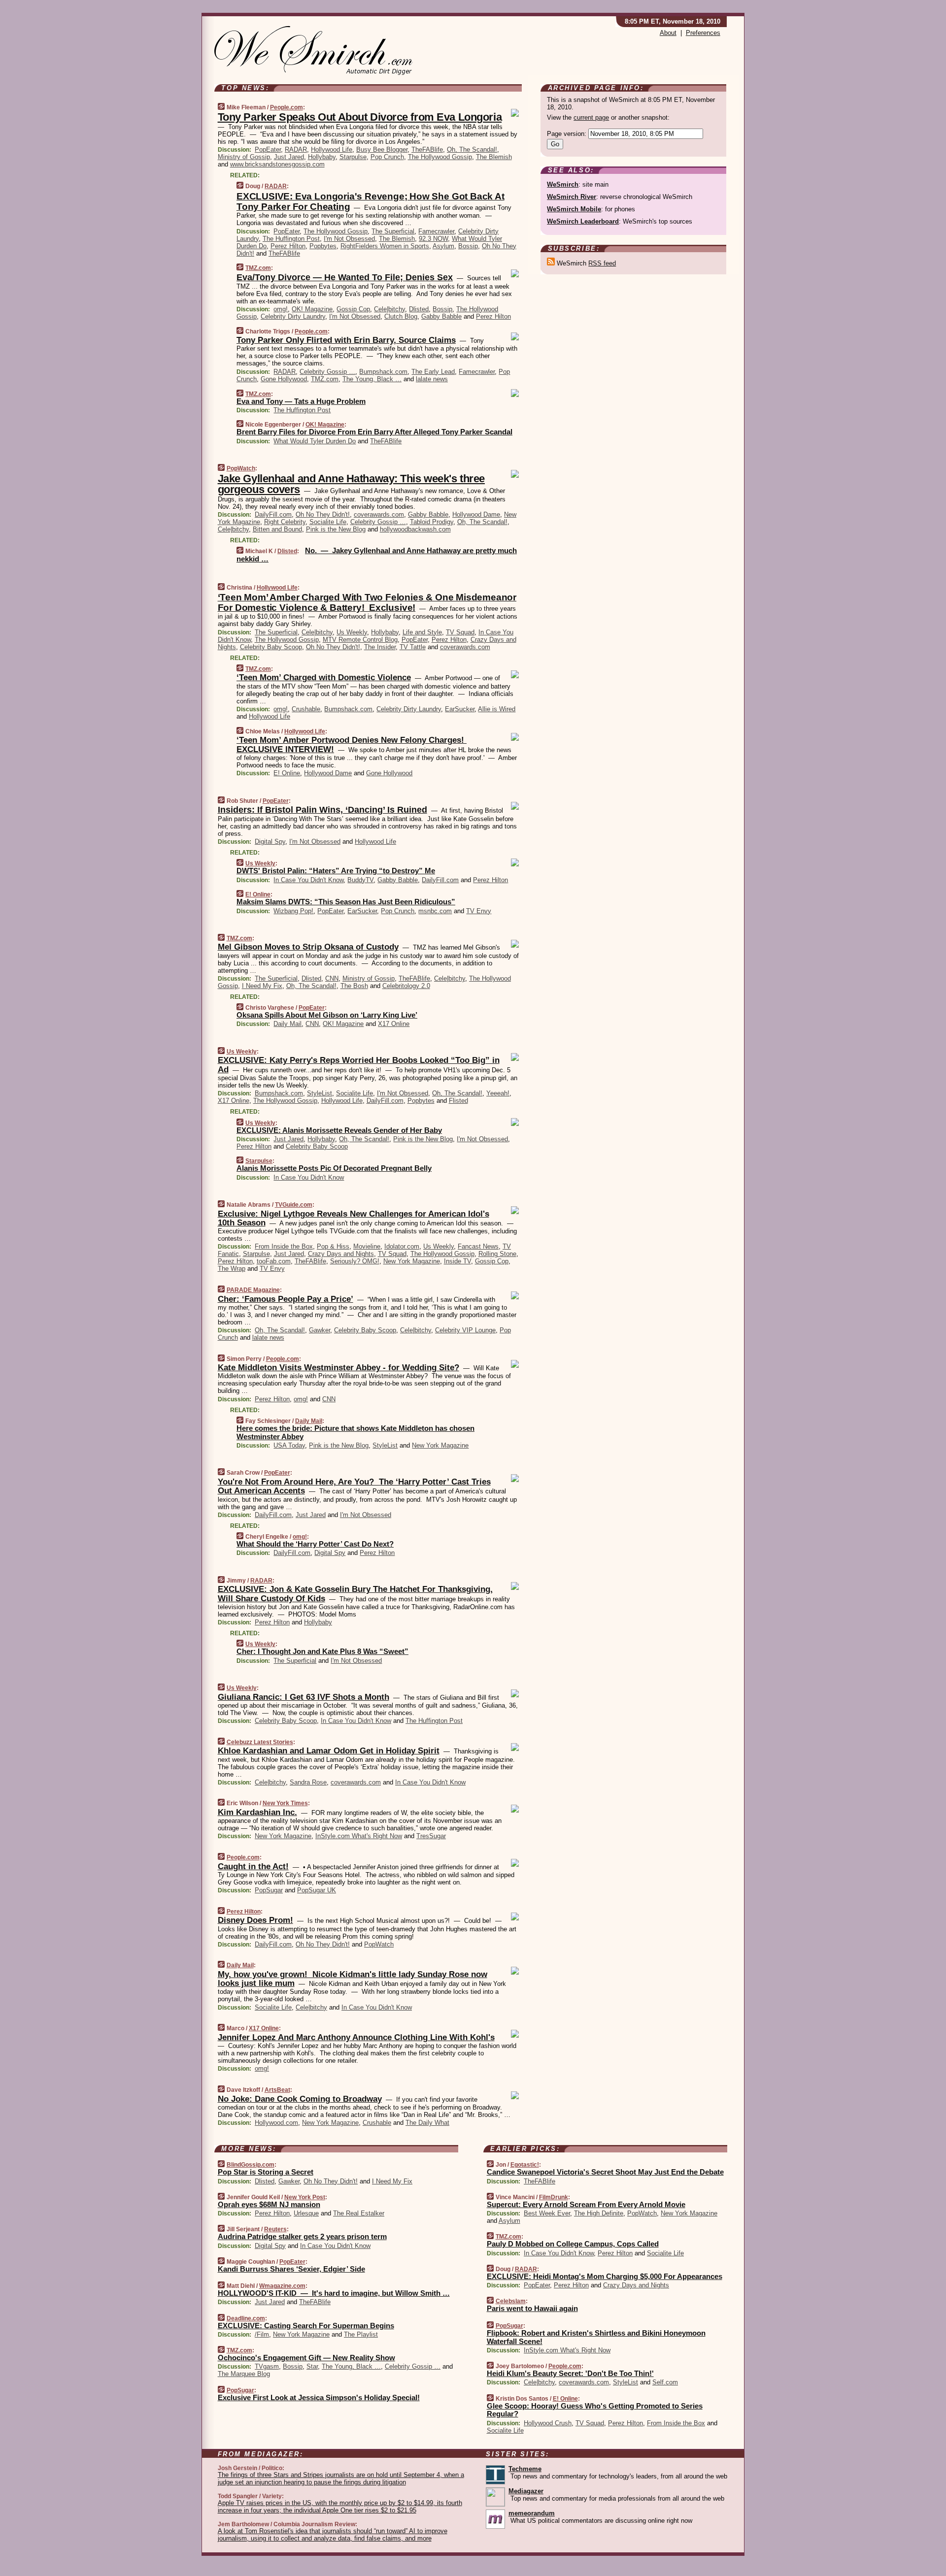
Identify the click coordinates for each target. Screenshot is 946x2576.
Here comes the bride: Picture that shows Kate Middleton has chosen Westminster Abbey (355, 1432)
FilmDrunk (554, 2197)
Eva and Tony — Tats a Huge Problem (301, 401)
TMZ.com (258, 268)
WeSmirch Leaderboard (583, 221)
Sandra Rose (308, 1782)
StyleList (320, 1093)
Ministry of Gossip (244, 157)
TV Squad (460, 632)
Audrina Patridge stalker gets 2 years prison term (302, 2236)
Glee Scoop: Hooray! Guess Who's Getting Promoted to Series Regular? (595, 2410)
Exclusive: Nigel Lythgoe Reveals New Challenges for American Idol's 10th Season (354, 1218)
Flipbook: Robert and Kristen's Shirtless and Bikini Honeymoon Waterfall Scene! (596, 2337)
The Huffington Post (291, 239)
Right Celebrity (285, 522)
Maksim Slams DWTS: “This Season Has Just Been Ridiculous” (346, 902)
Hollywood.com (276, 2123)
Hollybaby (322, 157)
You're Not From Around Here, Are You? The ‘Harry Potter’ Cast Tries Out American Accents (354, 1486)
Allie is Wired (497, 709)
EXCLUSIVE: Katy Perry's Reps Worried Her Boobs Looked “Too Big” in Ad (359, 1065)
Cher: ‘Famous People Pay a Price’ (286, 1299)
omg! (281, 309)
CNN (332, 978)
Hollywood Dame (476, 514)
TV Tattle (413, 647)
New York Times (285, 1803)
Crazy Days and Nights (341, 1254)
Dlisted (419, 309)
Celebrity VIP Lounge (465, 1330)
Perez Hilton (288, 246)
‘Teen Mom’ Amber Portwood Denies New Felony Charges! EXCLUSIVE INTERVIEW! (352, 744)
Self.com (665, 2382)
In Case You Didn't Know (308, 880)
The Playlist (361, 2334)
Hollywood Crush (548, 2423)
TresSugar (431, 1836)
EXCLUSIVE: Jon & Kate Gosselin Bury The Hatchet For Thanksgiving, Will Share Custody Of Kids (355, 1594)
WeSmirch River (572, 197)
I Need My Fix (262, 986)
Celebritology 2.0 (406, 986)
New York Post (305, 2197)
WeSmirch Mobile (574, 209)
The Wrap (232, 1269)
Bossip (468, 246)
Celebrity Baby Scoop (271, 647)
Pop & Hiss (333, 1246)
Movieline (367, 1246)
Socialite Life (328, 522)
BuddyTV (360, 880)
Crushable (306, 709)
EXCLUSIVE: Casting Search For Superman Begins (306, 2326)
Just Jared (289, 157)
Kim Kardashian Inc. (257, 1812)
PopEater (268, 149)
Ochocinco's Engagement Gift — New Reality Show (306, 2358)
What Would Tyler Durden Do (315, 441)
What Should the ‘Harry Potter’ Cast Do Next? (315, 1544)
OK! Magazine (312, 309)
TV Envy (479, 911)
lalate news (432, 379)
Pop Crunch (387, 157)
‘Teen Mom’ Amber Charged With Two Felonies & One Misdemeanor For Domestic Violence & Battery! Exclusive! (367, 602)
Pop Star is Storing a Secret (266, 2172)
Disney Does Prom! (255, 1920)
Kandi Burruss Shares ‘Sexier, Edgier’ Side (291, 2269)
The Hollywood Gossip (440, 157)
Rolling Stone (497, 1254)
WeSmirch (563, 184)
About (668, 33)
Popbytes (323, 246)
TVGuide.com (294, 1205)
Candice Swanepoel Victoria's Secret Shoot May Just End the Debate (605, 2172)
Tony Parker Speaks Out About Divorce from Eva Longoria (360, 117)
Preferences (703, 33)
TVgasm (267, 2366)
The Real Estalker (359, 2213)
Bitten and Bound (277, 529)
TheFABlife (427, 149)
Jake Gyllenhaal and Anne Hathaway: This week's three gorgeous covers (351, 484)
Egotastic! (525, 2165)
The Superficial (393, 231)
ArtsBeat (277, 2090)
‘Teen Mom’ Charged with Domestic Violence (324, 677)
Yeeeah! (498, 1093)
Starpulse (353, 157)
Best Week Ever (547, 2213)
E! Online (287, 773)
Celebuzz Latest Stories (260, 1742)
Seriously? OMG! (355, 1261)
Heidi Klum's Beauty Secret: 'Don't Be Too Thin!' (570, 2373)
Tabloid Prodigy (432, 522)
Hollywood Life (332, 149)
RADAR (296, 149)
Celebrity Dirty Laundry (293, 316)
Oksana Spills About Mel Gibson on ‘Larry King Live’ (327, 1015)
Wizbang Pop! (293, 911)
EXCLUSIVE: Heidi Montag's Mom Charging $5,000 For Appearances (605, 2276)
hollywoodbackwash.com (415, 529)
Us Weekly (352, 632)
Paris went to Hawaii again (532, 2308)
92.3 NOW (433, 239)
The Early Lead (433, 372)
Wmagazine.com (282, 2286)
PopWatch (241, 468)
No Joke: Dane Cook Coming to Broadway (300, 2099)
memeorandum (532, 2513)
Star (312, 2366)
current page (591, 117)
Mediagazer (526, 2491)
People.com (287, 107)
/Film (262, 2334)
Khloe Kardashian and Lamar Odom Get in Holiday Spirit (329, 1751)
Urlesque (306, 2213)
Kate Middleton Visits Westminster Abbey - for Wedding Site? (338, 1368)
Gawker (320, 1330)
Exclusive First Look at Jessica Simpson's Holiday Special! (319, 2397)
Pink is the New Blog (336, 529)
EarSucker (460, 709)
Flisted (458, 1101)
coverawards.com (379, 514)
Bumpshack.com (383, 372)
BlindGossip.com (251, 2165)
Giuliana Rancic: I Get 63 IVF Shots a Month (304, 1697)
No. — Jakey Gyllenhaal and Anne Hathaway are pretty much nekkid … (377, 555)
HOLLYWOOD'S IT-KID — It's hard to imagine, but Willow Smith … (334, 2293)
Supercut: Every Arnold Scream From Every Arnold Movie (586, 2204)
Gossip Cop (353, 309)
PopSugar (269, 1890)
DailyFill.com (273, 514)
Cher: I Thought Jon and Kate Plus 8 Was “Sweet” (322, 1651)
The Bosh (354, 986)
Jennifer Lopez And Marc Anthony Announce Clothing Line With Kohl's (356, 2037)
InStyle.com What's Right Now (359, 1836)
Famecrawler (436, 231)
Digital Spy (270, 842)
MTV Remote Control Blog (360, 640)
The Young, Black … (372, 379)
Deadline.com (246, 2318)
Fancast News (478, 1246)
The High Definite (599, 2213)
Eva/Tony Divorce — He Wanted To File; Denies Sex (345, 277)
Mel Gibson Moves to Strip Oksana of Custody (308, 947)
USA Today (289, 1445)
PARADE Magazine (253, 1290)
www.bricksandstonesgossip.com (277, 164)
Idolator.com (402, 1246)
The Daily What (427, 2123)
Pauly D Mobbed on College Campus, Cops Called (573, 2244)
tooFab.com (274, 1261)
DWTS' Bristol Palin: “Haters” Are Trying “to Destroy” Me (336, 871)
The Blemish (494, 157)
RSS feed (602, 263)
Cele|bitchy (389, 309)
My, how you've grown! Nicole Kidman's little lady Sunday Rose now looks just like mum (353, 1979)
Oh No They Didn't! (323, 514)
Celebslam (511, 2301)
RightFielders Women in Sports (385, 246)
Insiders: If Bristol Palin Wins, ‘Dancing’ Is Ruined (322, 810)
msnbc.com (435, 911)
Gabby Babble (441, 316)
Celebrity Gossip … (327, 372)
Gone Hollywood (284, 379)
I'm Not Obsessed (349, 239)
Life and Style (422, 632)
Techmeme (525, 2469)
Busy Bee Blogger (382, 149)
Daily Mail (287, 1024)
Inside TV (457, 1261)
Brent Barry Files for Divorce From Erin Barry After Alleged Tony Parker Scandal (374, 432)
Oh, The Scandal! (472, 149)
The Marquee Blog (244, 2374)
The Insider (380, 647)
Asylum (443, 246)
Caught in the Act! (253, 1866)
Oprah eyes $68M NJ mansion (269, 2204)
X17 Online (394, 1024)
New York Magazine (412, 1261)
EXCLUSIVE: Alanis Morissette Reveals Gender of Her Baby (339, 1130)
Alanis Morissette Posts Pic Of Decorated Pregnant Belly (334, 1168)
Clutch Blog (401, 316)
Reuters (275, 2229)
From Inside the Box (284, 1246)
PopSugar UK (317, 1890)
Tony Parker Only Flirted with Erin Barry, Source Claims (346, 340)
